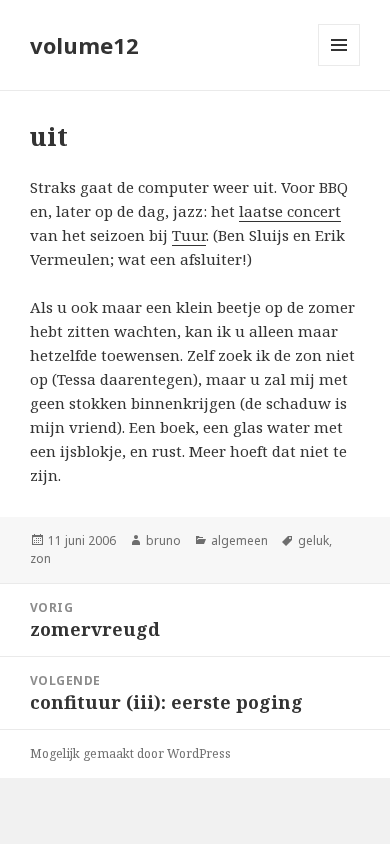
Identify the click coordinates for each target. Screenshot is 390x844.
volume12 (84, 45)
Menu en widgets (339, 65)
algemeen (239, 540)
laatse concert (290, 211)
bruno (163, 540)
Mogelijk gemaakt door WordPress (130, 753)
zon (40, 558)
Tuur (189, 235)
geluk (313, 540)
